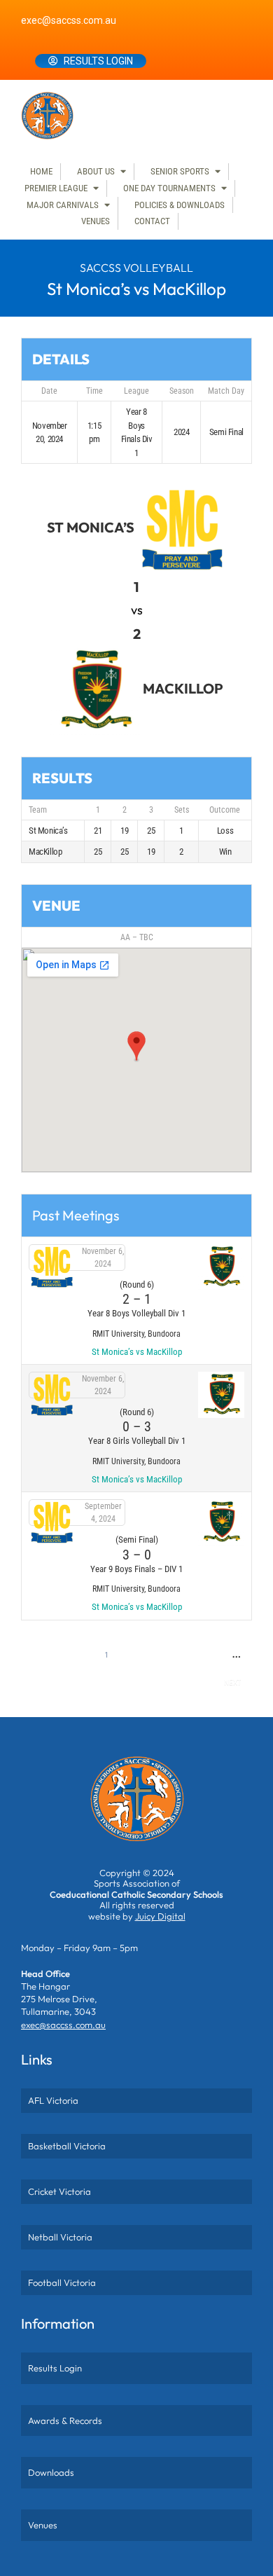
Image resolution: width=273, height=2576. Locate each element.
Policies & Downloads (180, 205)
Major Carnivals (63, 205)
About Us (96, 171)
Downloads (51, 2472)
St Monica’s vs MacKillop (137, 1352)
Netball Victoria (60, 2237)
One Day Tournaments (169, 188)
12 (115, 1682)
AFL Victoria (53, 2100)
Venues (96, 221)
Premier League (56, 188)
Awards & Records (65, 2420)
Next (232, 1682)
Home (41, 171)
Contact (152, 221)
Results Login (98, 61)
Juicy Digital (160, 1916)
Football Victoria (62, 2282)
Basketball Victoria (67, 2146)
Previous (49, 1655)
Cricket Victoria (59, 2191)
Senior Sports (180, 171)
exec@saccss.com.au (69, 20)
